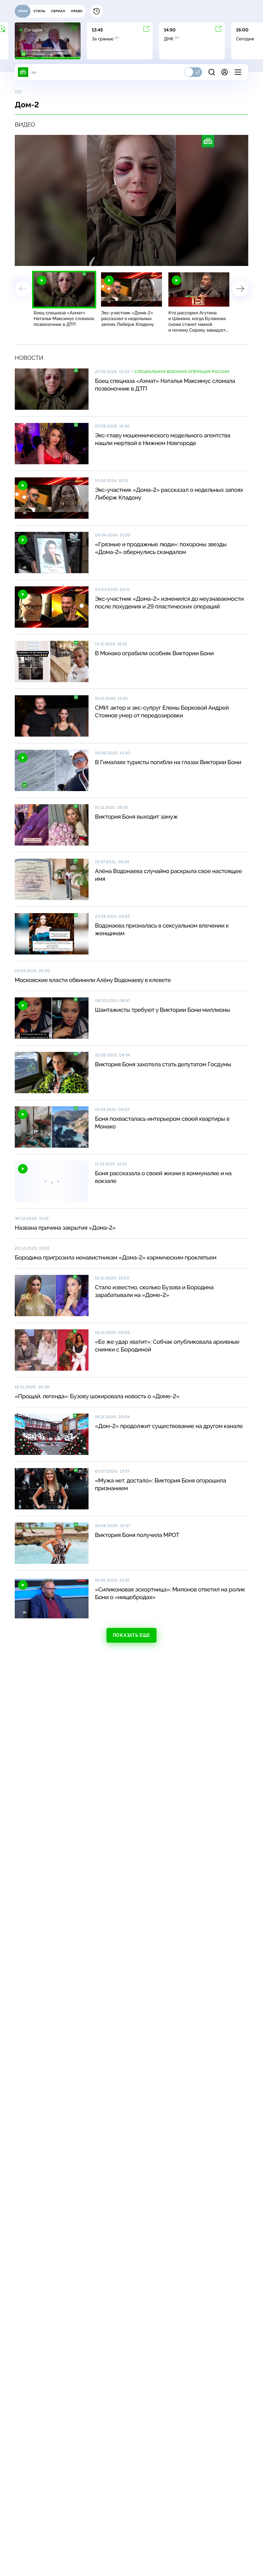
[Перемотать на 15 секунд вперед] (79, 258)
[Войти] (225, 72)
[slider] (109, 258)
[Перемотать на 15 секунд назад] (69, 258)
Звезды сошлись (70, 341)
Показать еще (131, 1638)
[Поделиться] (214, 258)
